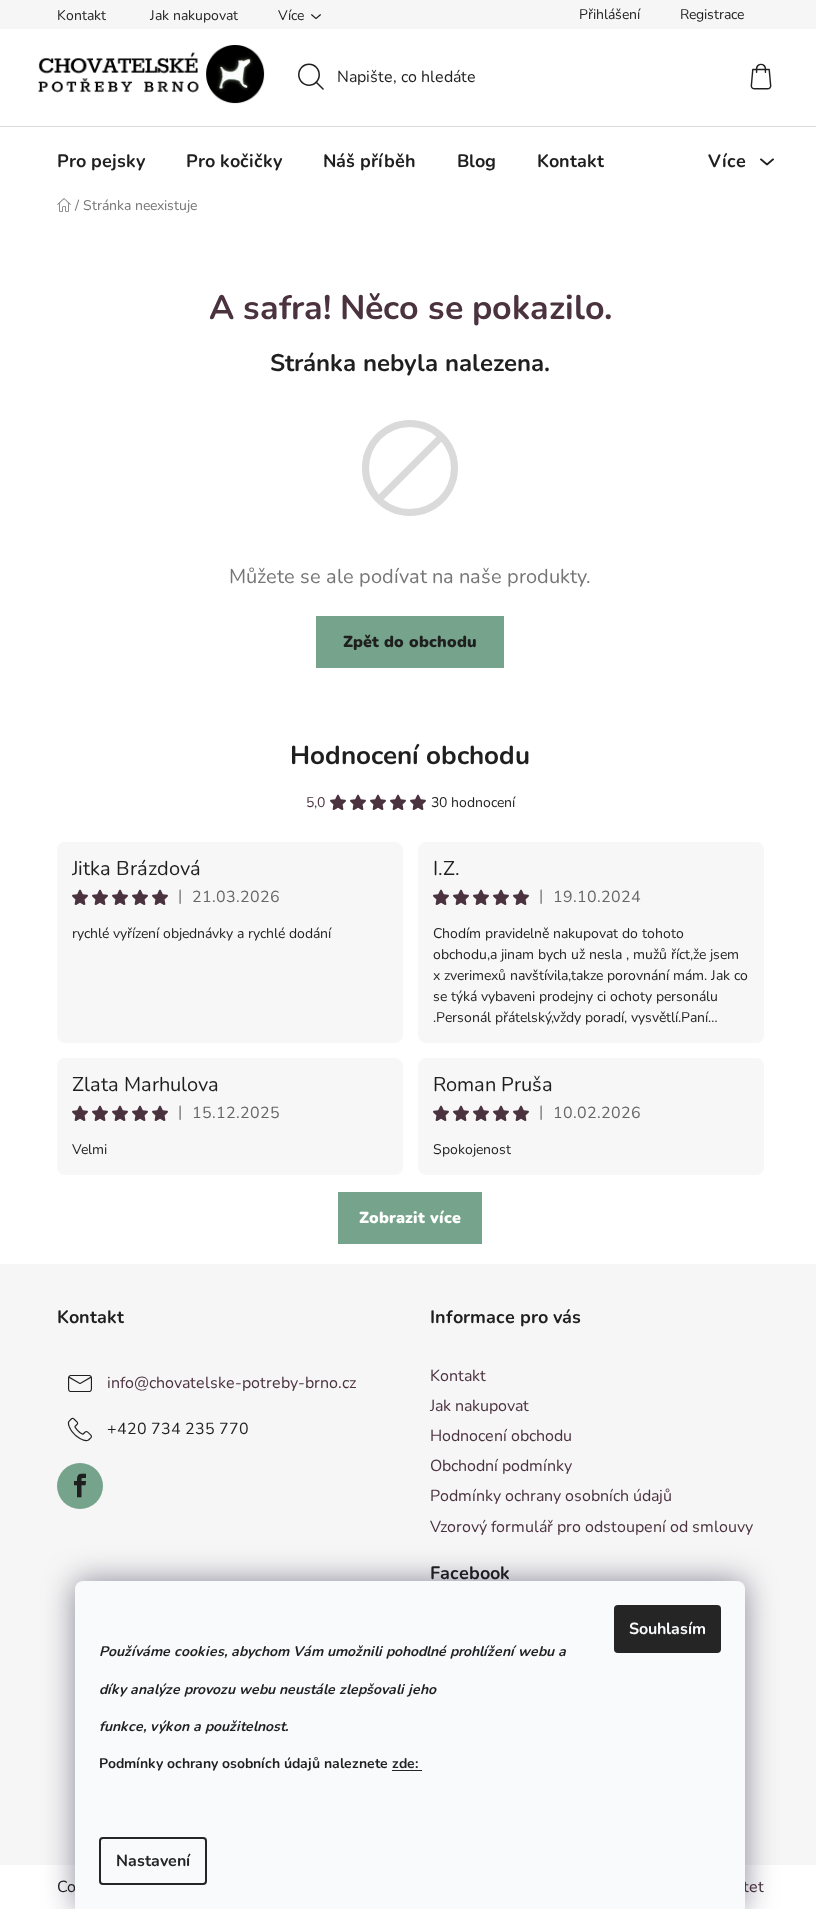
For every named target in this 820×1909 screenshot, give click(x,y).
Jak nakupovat (194, 15)
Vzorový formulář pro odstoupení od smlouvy (591, 1527)
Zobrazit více (410, 1218)
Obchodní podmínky (501, 1466)
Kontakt (81, 15)
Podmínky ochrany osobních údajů (551, 1496)
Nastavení (153, 1861)
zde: (407, 1763)
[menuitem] (101, 161)
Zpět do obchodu (410, 642)
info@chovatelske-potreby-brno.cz (231, 1383)
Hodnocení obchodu (410, 755)
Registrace (712, 14)
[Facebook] (80, 1486)
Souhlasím (667, 1629)
